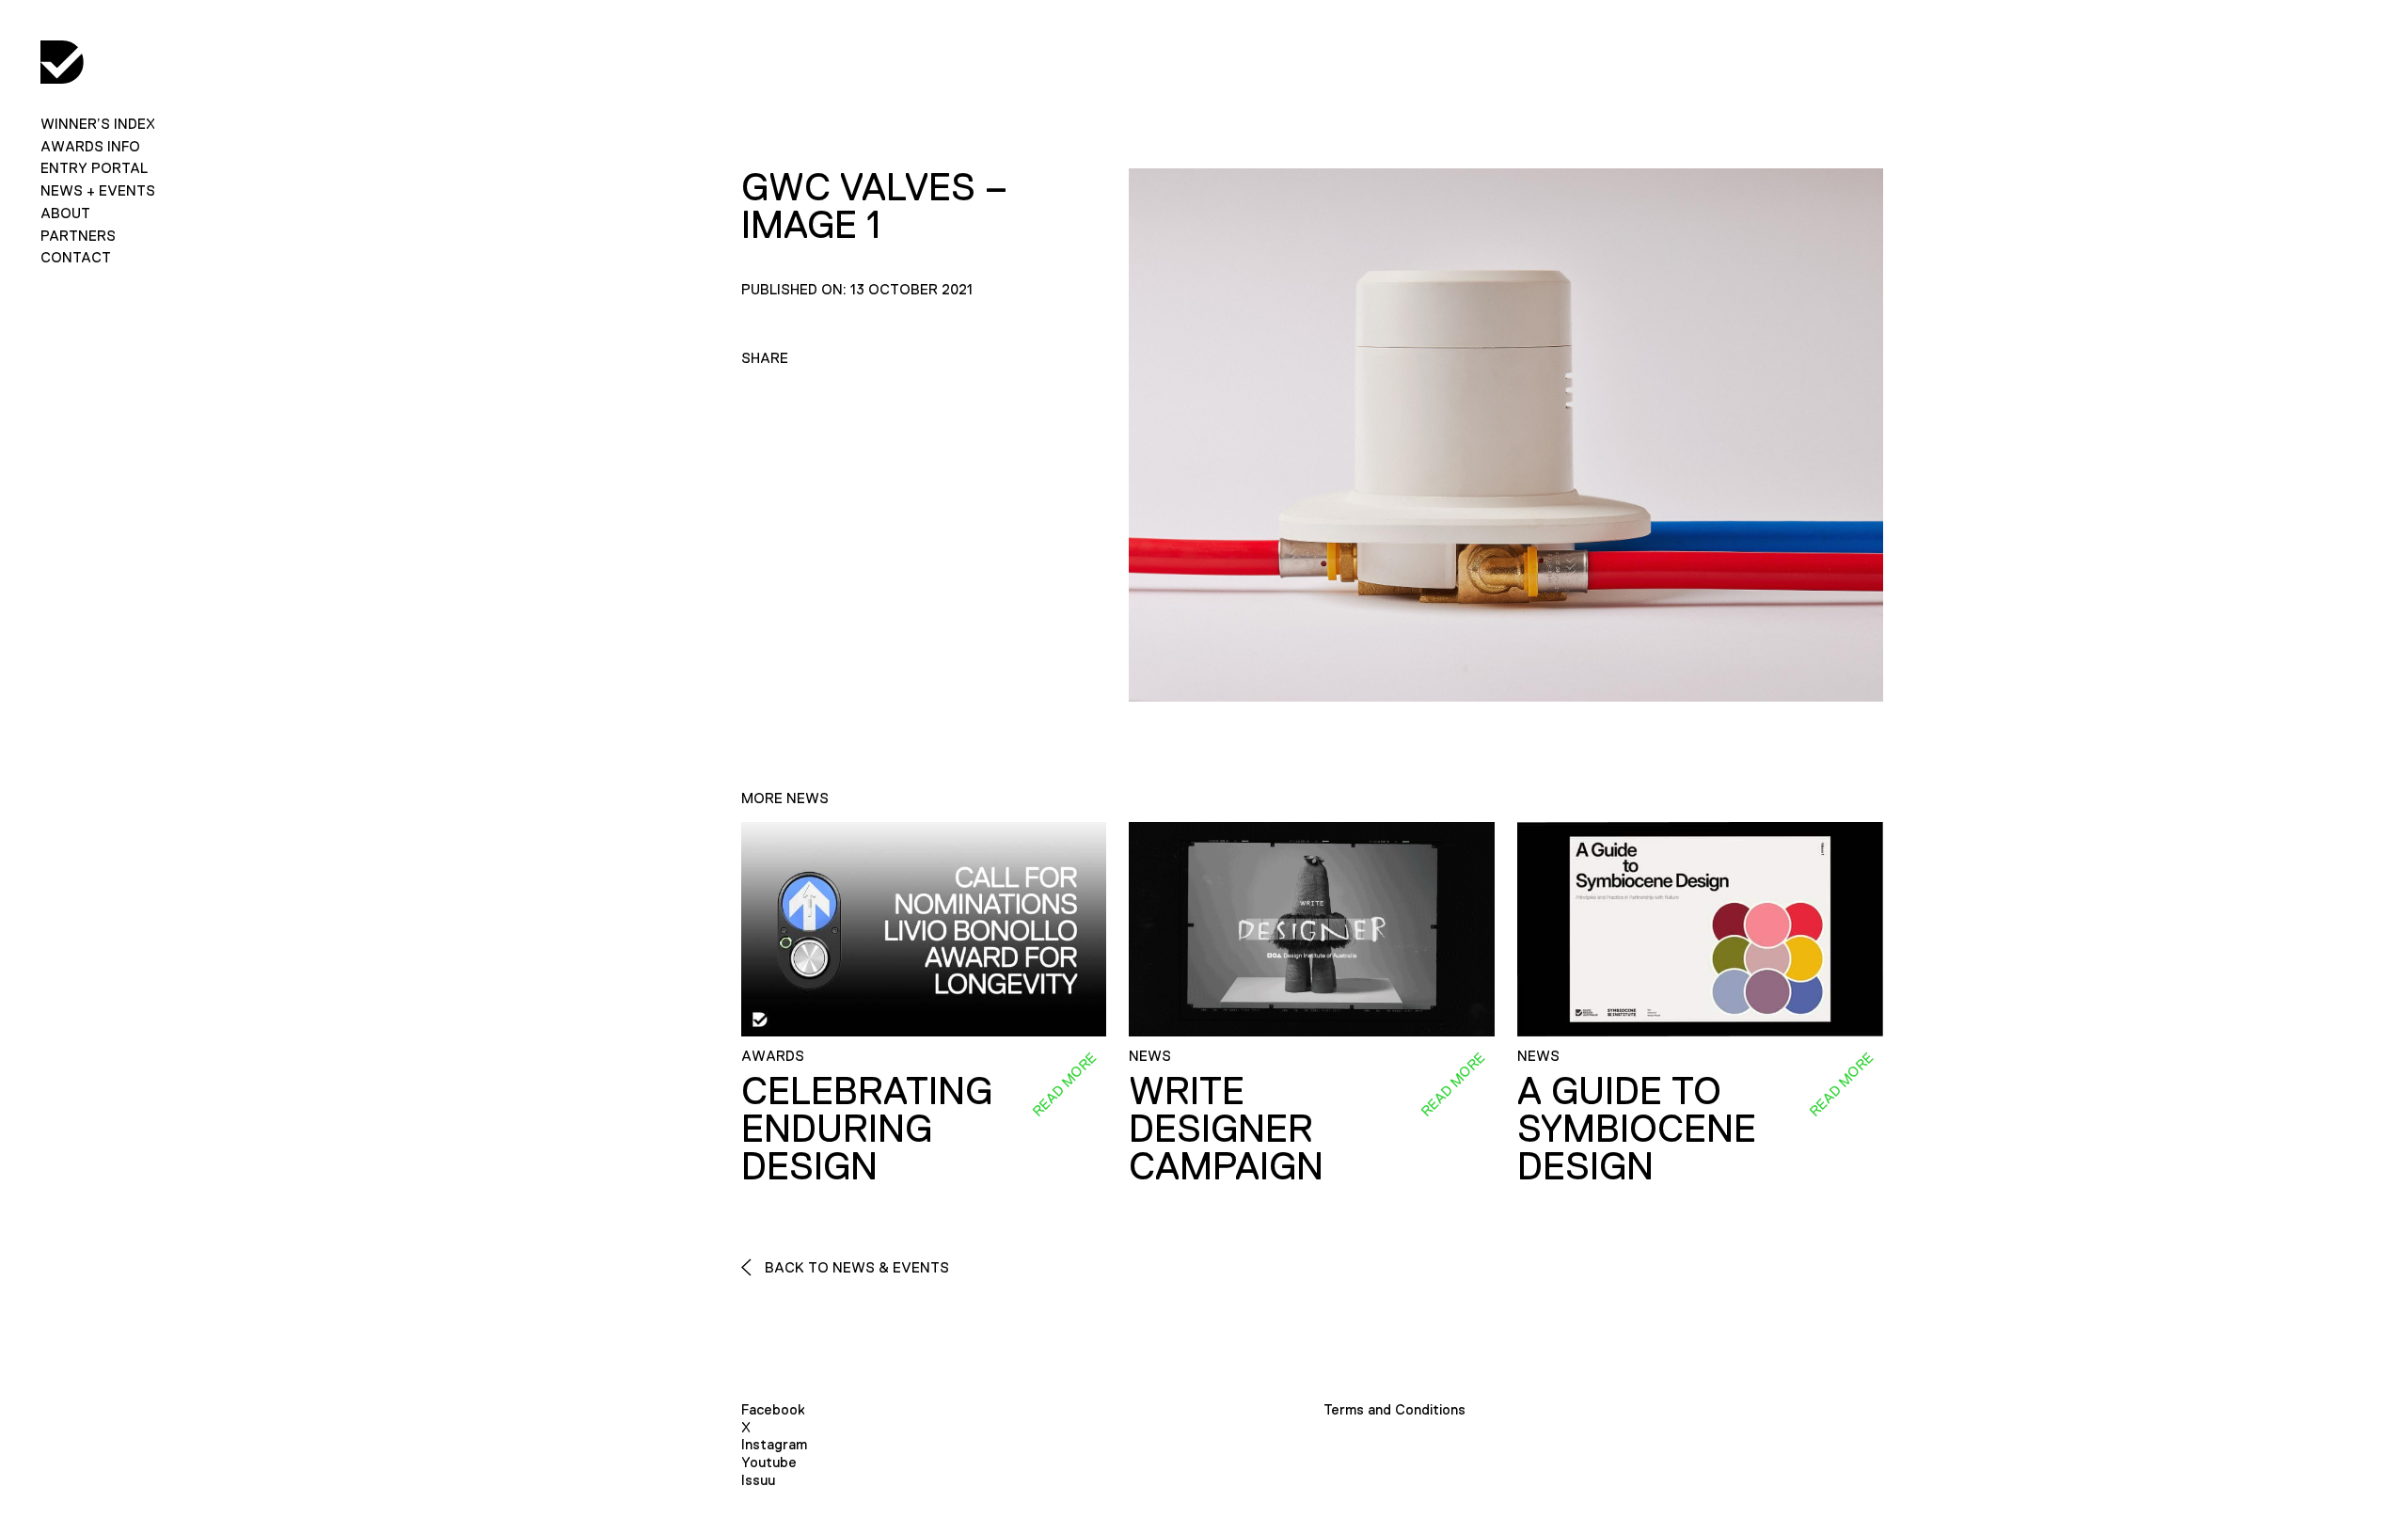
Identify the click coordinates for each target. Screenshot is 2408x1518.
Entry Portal (94, 168)
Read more (1065, 1083)
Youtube (769, 1462)
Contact (76, 257)
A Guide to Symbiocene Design (1637, 1129)
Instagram (774, 1444)
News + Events (98, 190)
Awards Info (90, 146)
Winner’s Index (98, 124)
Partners (78, 236)
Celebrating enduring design (867, 1129)
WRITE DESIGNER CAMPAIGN (1226, 1129)
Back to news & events (855, 1267)
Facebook (773, 1409)
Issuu (758, 1480)
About (65, 213)
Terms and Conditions (1394, 1409)
